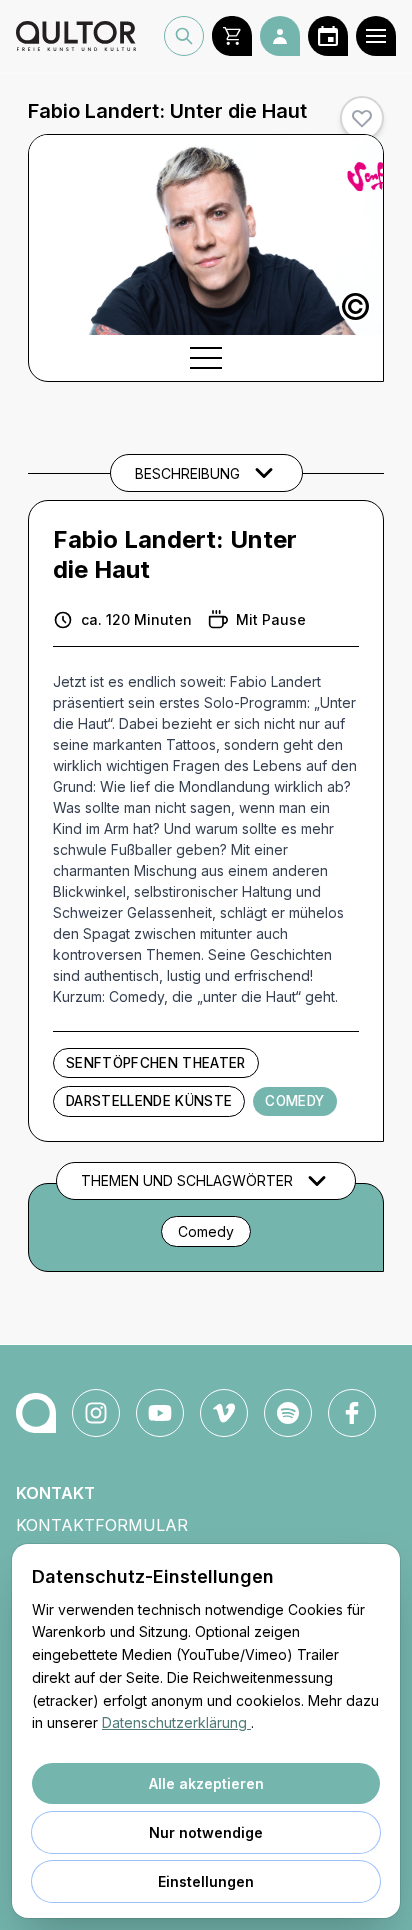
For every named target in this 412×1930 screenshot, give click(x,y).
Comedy (294, 1101)
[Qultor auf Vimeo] (224, 1413)
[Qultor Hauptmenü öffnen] (376, 36)
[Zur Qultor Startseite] (76, 36)
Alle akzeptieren (206, 1783)
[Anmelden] (280, 36)
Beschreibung (187, 473)
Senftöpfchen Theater (156, 1063)
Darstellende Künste (149, 1101)
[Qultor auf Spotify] (288, 1413)
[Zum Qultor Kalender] (328, 36)
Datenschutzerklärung (176, 1722)
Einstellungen (206, 1881)
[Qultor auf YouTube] (160, 1413)
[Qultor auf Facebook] (352, 1413)
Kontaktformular (102, 1525)
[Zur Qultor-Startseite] (36, 1413)
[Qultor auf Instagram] (96, 1413)
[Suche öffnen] (184, 36)
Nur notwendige (206, 1832)
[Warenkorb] (232, 36)
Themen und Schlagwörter (187, 1180)
